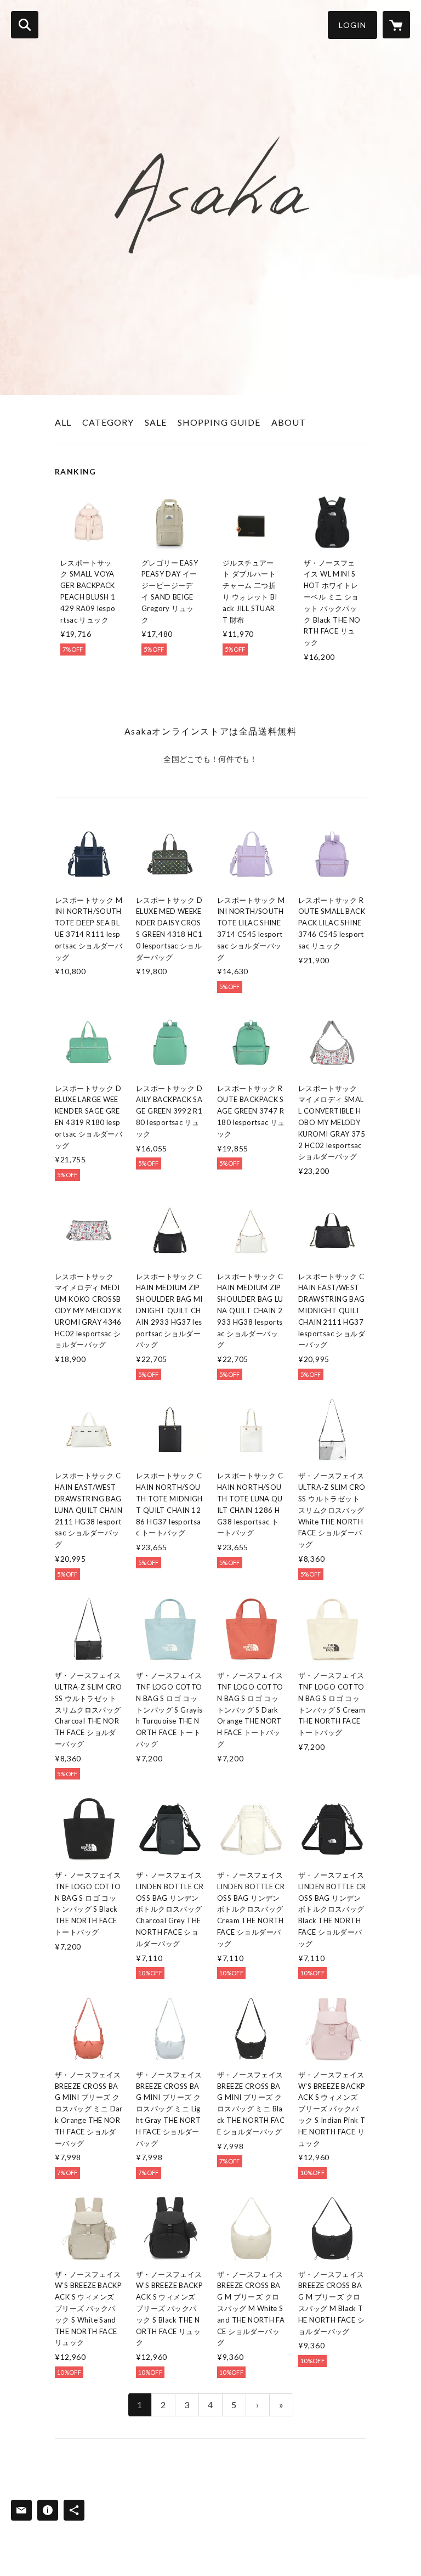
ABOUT (289, 422)
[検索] (25, 25)
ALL (63, 422)
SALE (156, 422)
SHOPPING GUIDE (219, 422)
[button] (352, 25)
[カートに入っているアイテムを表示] (396, 25)
